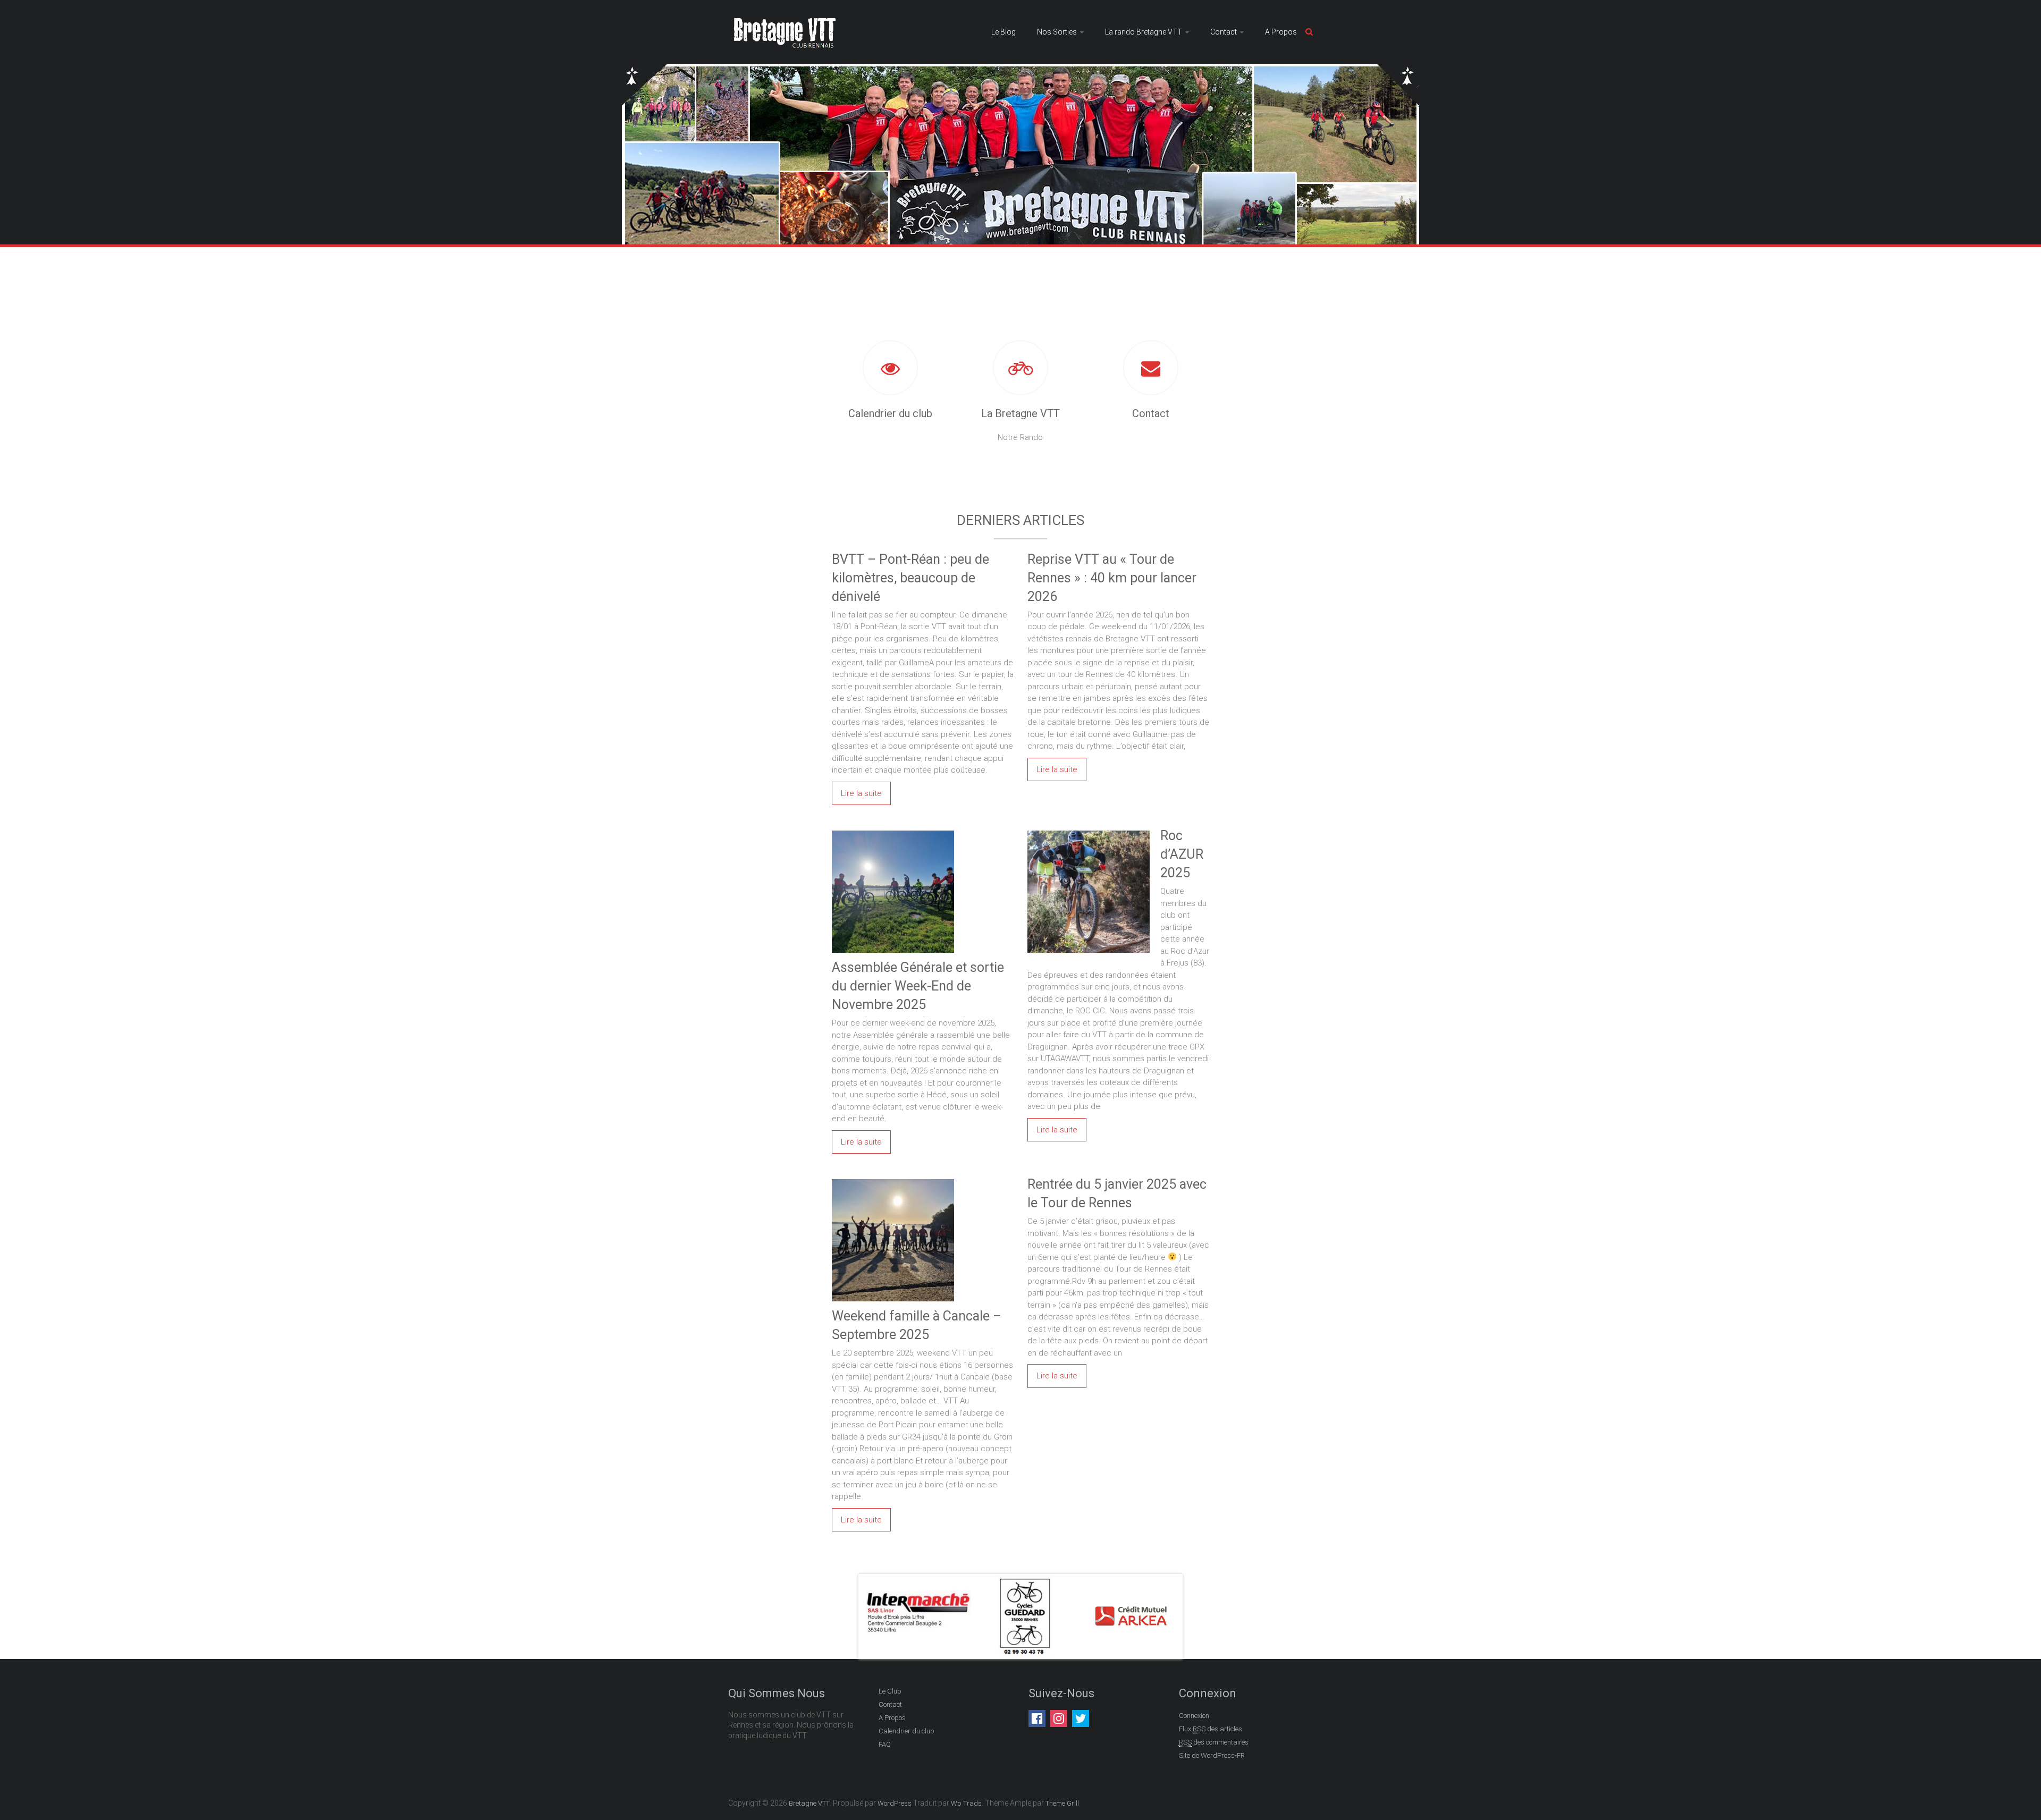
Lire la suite (861, 793)
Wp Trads (966, 1803)
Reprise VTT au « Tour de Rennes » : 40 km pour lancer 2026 (1112, 578)
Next (1166, 1616)
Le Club (890, 1691)
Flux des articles (1211, 1729)
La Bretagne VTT (1020, 413)
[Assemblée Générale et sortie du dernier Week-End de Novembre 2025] (893, 832)
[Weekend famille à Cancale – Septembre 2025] (893, 1181)
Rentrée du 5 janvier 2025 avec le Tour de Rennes (1117, 1193)
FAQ (885, 1744)
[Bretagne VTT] (785, 19)
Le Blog (1003, 32)
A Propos (1281, 32)
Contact (1224, 32)
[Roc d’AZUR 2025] (1089, 832)
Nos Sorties (1057, 32)
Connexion (1194, 1716)
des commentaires (1214, 1742)
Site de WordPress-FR (1212, 1755)
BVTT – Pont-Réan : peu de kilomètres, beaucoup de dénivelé (910, 578)
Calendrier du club (890, 413)
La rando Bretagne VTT (1144, 32)
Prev (875, 1616)
